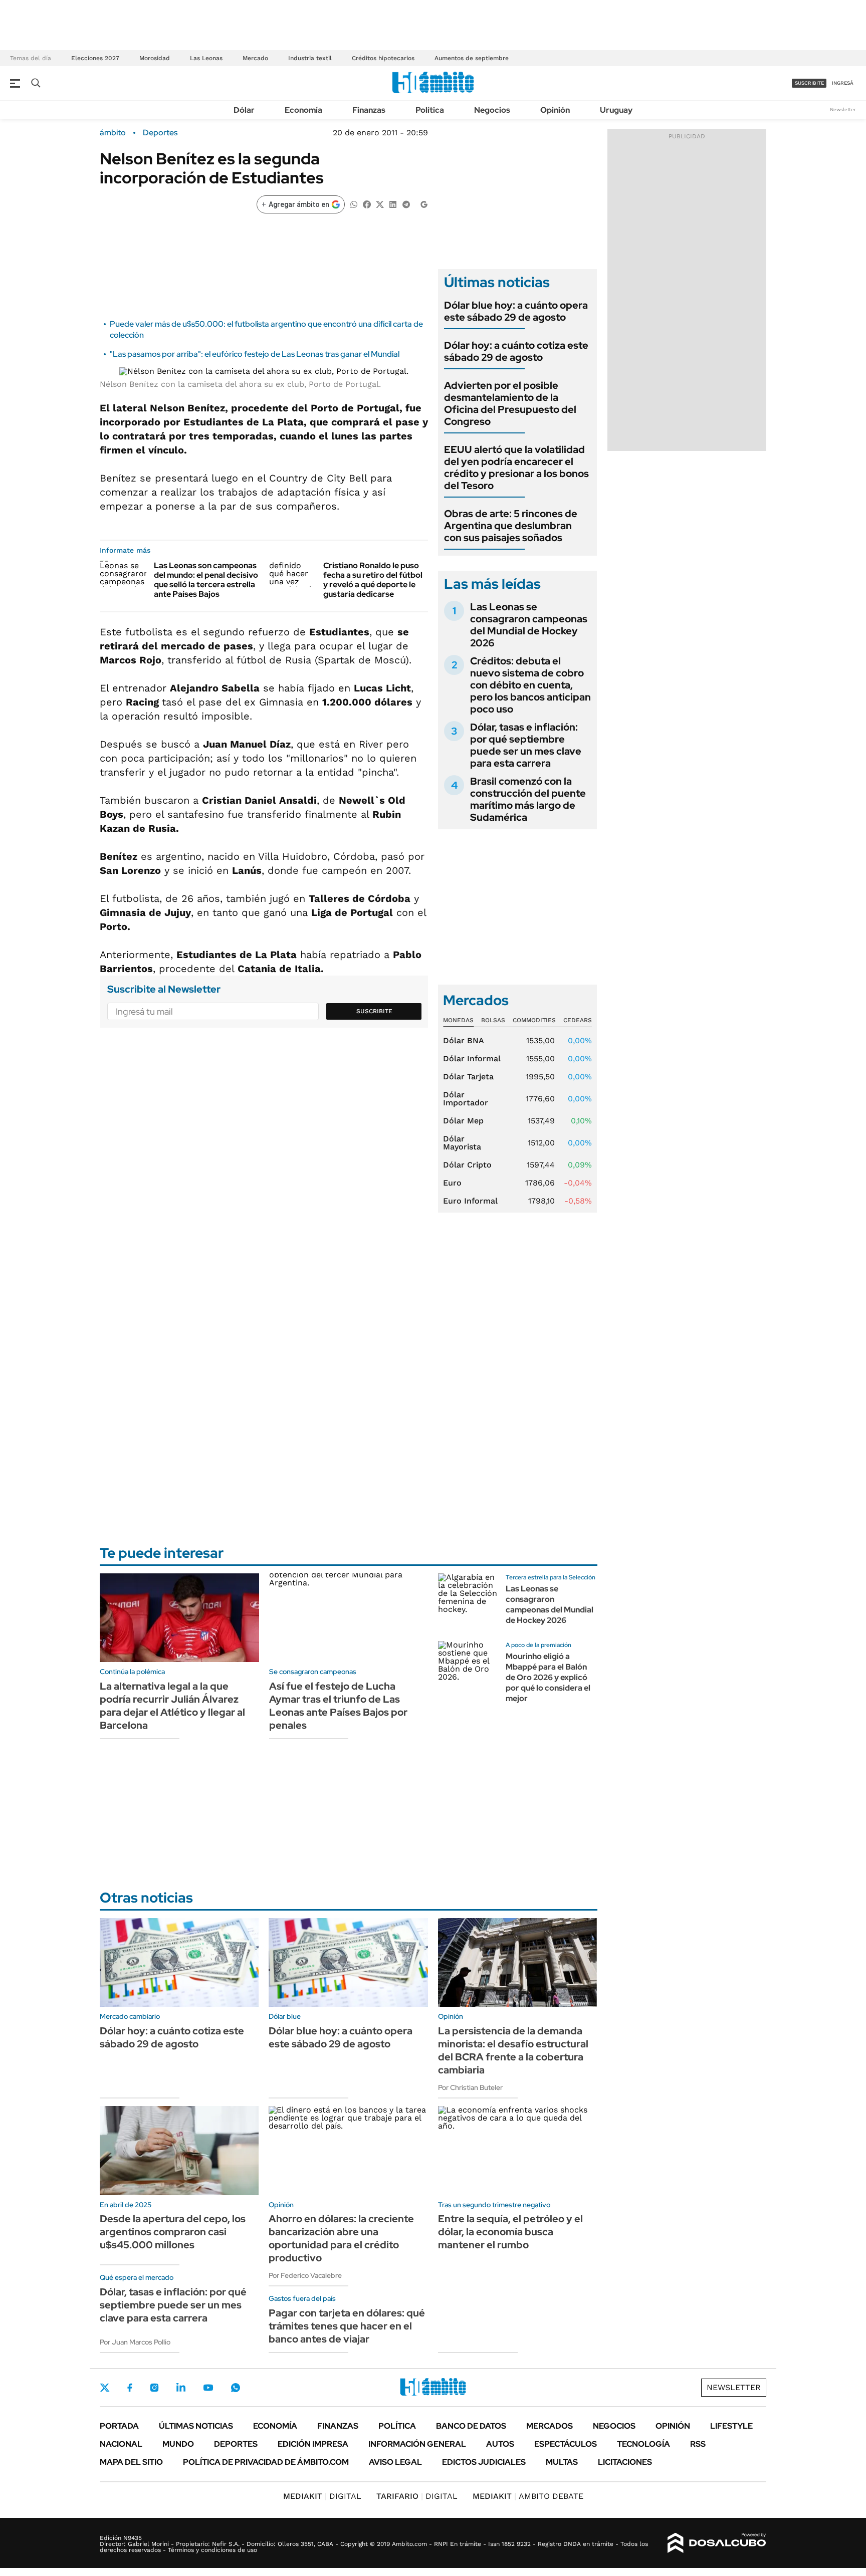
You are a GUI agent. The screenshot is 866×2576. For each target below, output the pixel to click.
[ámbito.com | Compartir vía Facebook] (367, 204)
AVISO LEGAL (395, 2462)
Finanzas (369, 110)
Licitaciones (625, 2462)
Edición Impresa (313, 2444)
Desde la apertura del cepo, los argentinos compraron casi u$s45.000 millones (173, 2232)
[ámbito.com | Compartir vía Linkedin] (393, 204)
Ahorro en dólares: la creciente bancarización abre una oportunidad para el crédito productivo (341, 2238)
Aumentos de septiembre (472, 58)
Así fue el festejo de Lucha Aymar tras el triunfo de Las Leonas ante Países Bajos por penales (338, 1706)
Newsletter (843, 109)
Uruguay (616, 110)
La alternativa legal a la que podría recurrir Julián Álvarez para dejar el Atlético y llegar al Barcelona (172, 1706)
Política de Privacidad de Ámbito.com (266, 2462)
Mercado (255, 58)
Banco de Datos (471, 2426)
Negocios (492, 110)
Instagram (154, 2388)
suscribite (809, 83)
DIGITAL (322, 2496)
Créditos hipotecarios (383, 58)
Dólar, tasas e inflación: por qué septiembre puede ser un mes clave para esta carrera (526, 745)
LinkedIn (181, 2388)
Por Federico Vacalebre (305, 2275)
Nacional (121, 2444)
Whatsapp (236, 2388)
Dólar (244, 110)
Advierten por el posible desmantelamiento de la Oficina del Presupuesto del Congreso (510, 403)
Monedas (458, 1020)
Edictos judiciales (484, 2462)
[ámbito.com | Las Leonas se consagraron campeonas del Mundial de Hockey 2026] (468, 1603)
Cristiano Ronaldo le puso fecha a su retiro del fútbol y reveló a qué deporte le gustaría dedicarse (373, 580)
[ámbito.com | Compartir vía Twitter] (380, 204)
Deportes (160, 133)
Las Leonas (206, 58)
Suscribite (374, 1011)
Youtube (208, 2388)
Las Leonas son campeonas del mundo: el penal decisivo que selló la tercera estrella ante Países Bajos (206, 580)
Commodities (534, 1020)
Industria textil (310, 58)
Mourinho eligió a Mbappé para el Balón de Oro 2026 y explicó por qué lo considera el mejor (548, 1677)
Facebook (130, 2388)
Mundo (178, 2444)
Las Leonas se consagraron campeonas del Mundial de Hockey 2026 (529, 625)
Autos (500, 2444)
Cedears (578, 1020)
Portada (119, 2426)
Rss (698, 2444)
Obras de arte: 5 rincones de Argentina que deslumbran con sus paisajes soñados (511, 526)
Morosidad (155, 58)
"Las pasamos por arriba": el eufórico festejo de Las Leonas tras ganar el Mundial (255, 354)
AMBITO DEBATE (528, 2496)
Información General (417, 2444)
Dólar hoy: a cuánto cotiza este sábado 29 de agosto (516, 351)
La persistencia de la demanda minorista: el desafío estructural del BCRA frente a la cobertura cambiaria (513, 2050)
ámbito (113, 133)
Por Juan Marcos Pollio (135, 2342)
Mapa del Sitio (131, 2462)
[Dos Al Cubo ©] (717, 2543)
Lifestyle (731, 2426)
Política (430, 110)
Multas (562, 2462)
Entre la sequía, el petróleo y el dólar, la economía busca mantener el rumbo (510, 2232)
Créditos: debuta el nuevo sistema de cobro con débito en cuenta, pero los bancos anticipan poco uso (530, 685)
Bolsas (493, 1020)
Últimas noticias (196, 2426)
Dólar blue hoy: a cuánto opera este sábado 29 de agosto (516, 311)
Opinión (555, 110)
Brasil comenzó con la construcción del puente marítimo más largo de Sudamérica (528, 799)
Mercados (550, 2426)
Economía (303, 110)
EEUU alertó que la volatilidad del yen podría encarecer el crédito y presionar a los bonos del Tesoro (516, 467)
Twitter (105, 2388)
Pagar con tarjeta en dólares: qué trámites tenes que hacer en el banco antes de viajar (347, 2326)
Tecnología (643, 2444)
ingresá (843, 83)
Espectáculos (566, 2444)
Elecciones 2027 (95, 58)
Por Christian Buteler (470, 2087)
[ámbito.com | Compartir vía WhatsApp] (354, 204)
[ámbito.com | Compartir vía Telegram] (406, 204)
